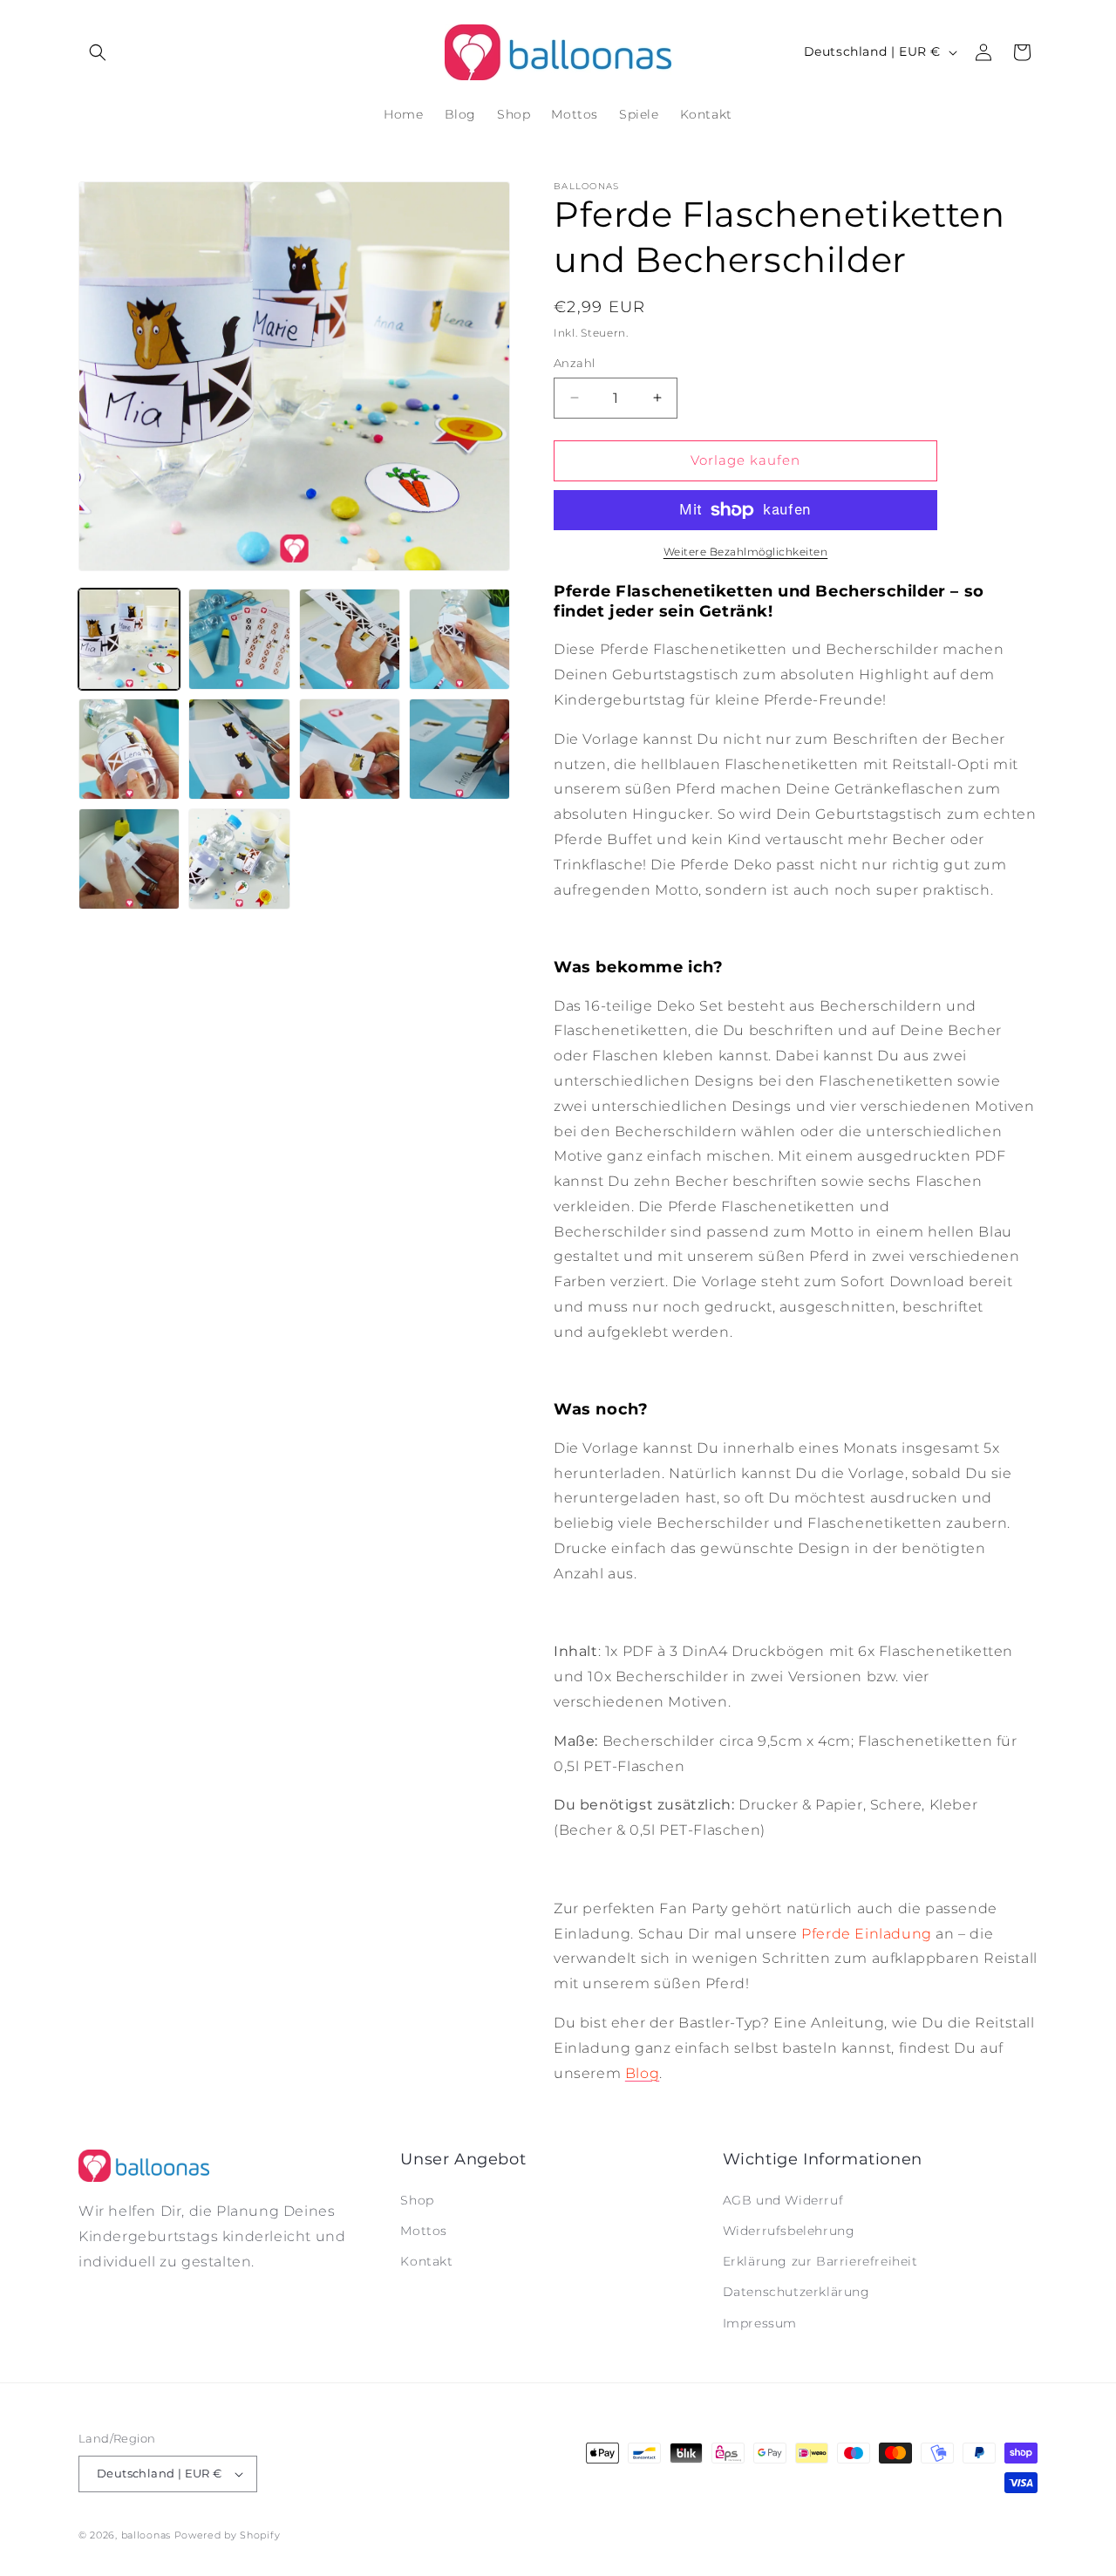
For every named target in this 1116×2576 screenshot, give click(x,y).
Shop (417, 2200)
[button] (98, 52)
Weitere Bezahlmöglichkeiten (746, 552)
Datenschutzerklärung (796, 2292)
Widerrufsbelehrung (789, 2231)
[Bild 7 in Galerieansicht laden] (350, 749)
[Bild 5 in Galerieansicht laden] (129, 749)
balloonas (146, 2535)
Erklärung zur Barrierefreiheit (820, 2261)
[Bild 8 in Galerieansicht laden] (459, 749)
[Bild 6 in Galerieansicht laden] (239, 749)
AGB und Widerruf (783, 2200)
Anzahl (574, 363)
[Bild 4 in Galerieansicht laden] (459, 639)
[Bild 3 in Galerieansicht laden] (350, 639)
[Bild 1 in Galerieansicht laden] (129, 639)
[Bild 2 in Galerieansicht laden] (239, 639)
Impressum (760, 2323)
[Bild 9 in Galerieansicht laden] (129, 859)
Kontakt (426, 2261)
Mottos (424, 2231)
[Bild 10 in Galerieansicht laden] (239, 859)
